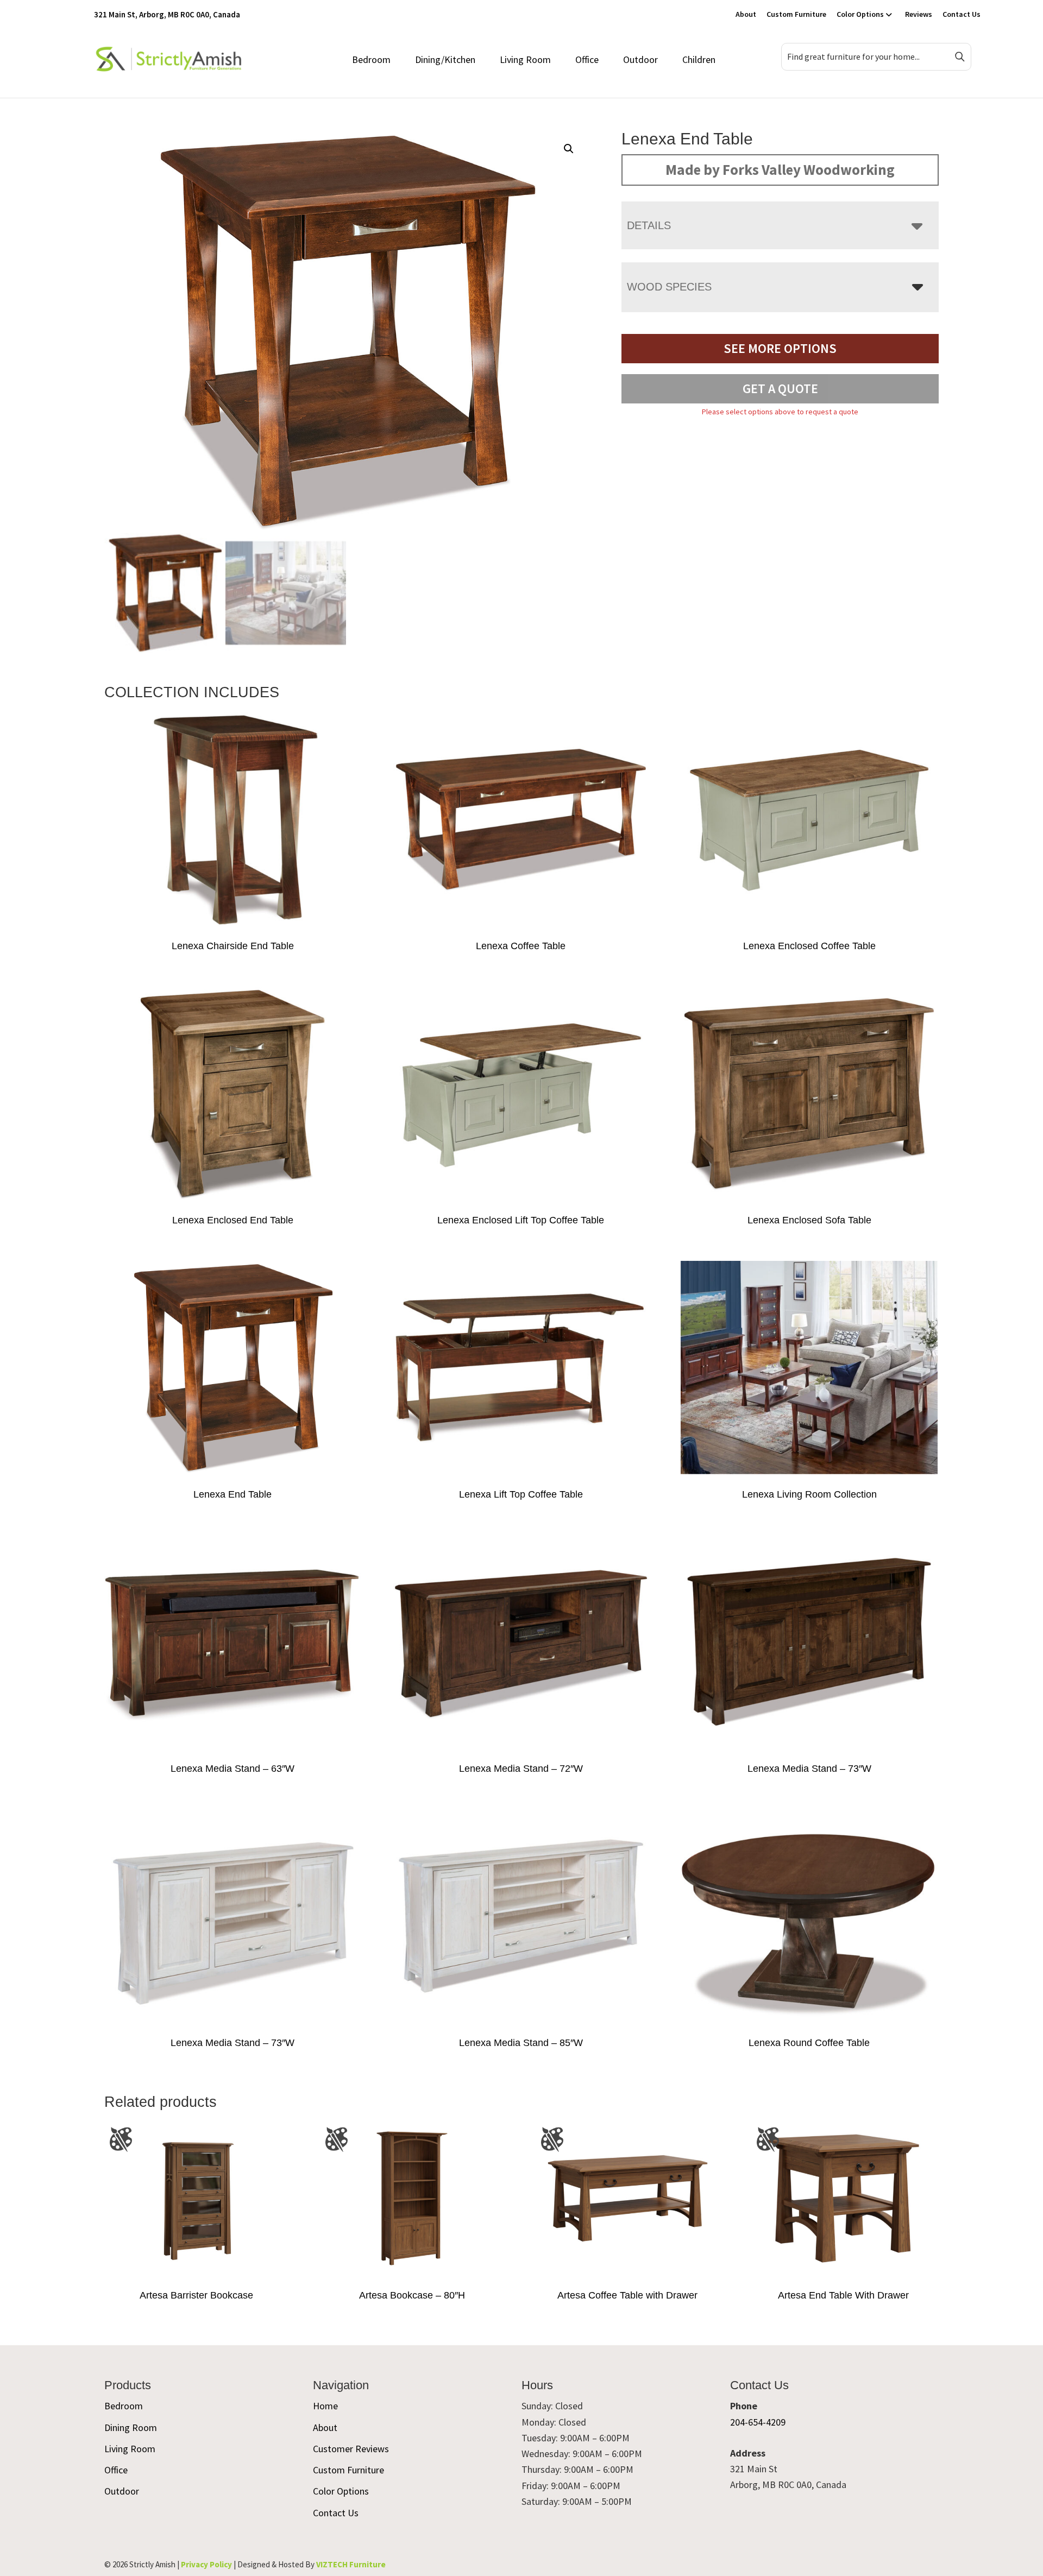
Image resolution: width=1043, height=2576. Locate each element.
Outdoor (640, 59)
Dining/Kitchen (445, 59)
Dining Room (131, 2427)
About (746, 14)
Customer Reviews (351, 2449)
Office (587, 59)
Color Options (860, 14)
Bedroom (371, 59)
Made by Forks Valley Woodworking (780, 169)
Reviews (919, 14)
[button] (569, 149)
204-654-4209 (758, 2422)
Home (325, 2406)
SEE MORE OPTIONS (780, 348)
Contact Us (962, 14)
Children (699, 59)
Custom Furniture (796, 14)
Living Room (525, 59)
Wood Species (669, 287)
